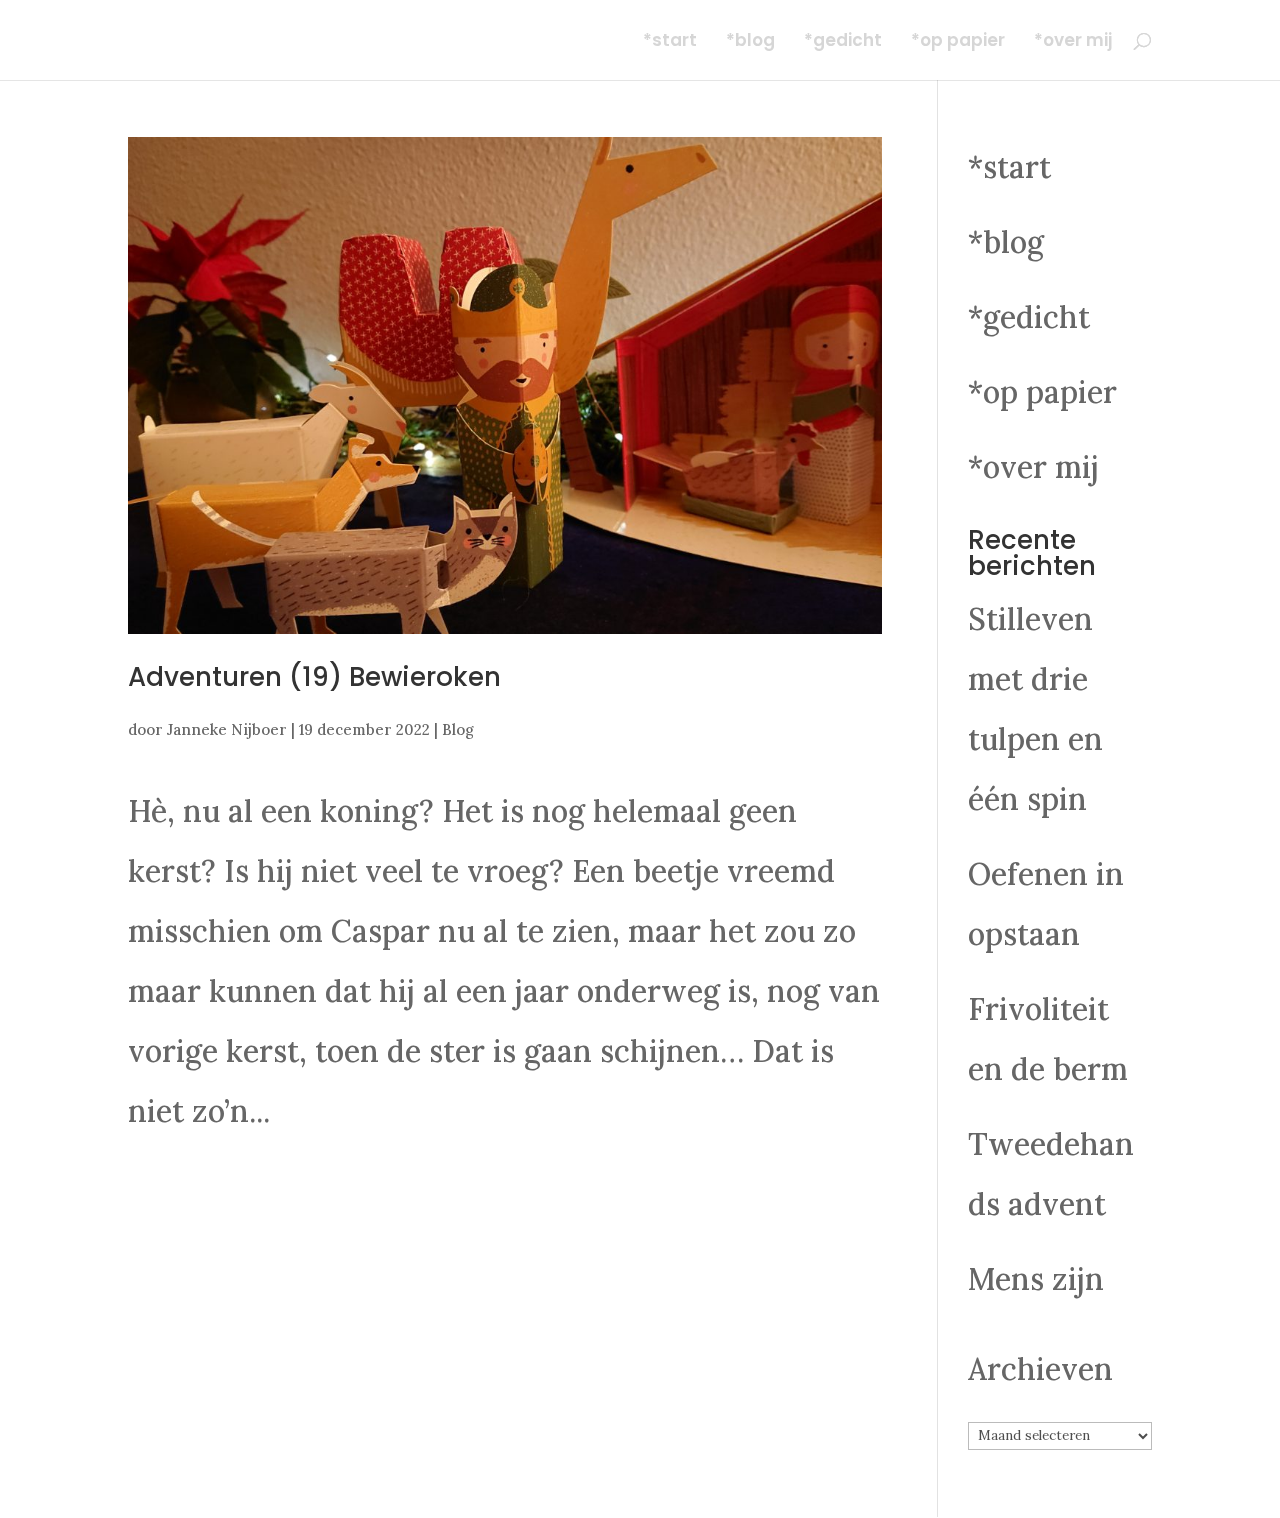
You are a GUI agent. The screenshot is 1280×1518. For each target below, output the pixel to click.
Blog (458, 729)
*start (670, 42)
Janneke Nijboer (227, 729)
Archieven (1040, 1369)
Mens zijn (1036, 1279)
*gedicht (843, 42)
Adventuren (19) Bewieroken (314, 677)
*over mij (1073, 42)
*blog (750, 42)
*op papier (958, 42)
